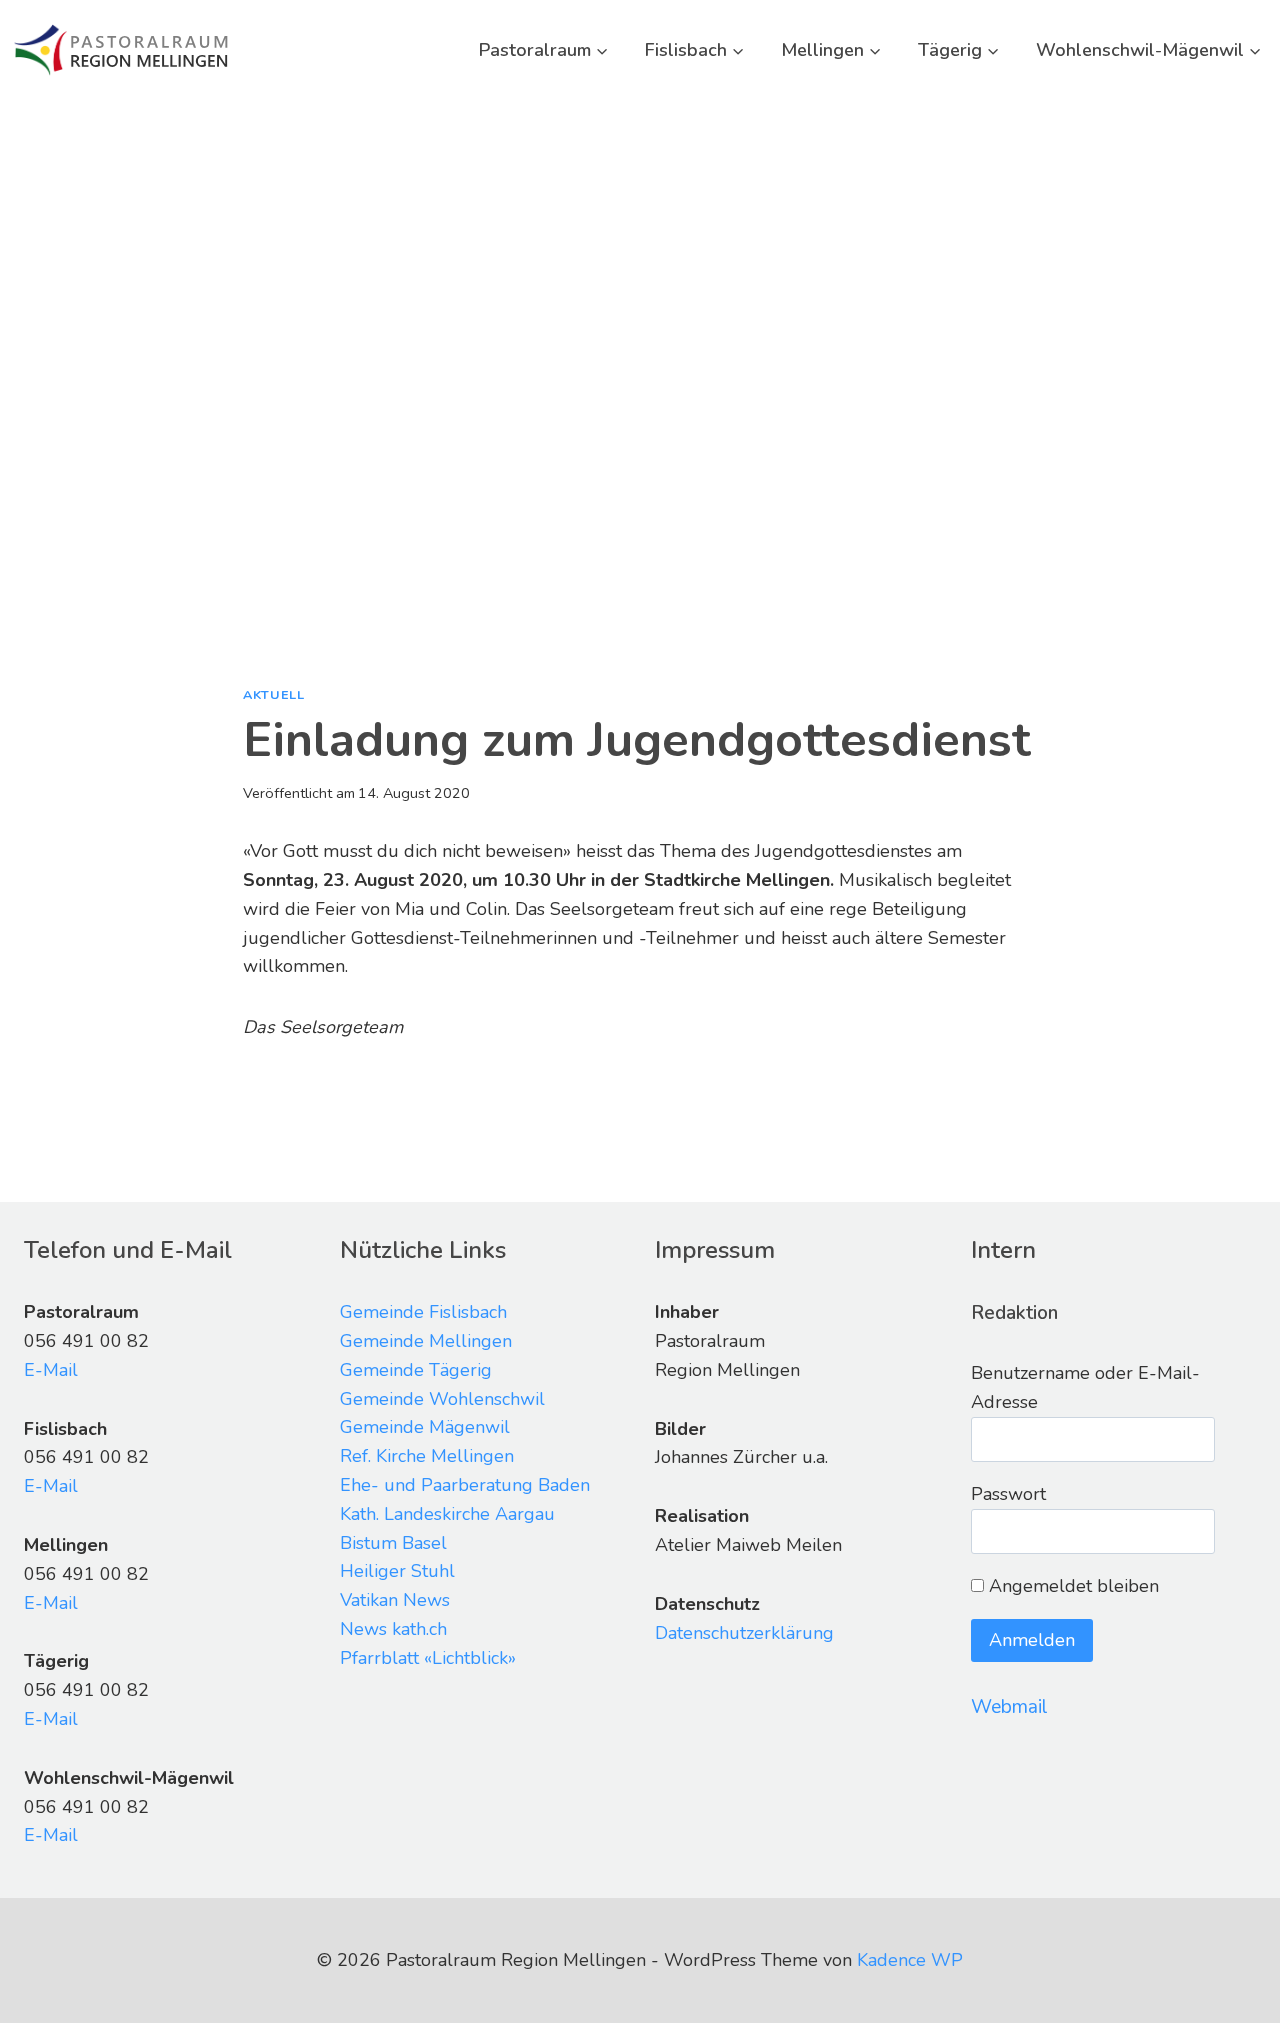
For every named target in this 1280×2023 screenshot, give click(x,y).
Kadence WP (910, 1960)
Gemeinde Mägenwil (425, 1427)
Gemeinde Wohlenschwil (442, 1399)
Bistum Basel (393, 1543)
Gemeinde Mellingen (426, 1341)
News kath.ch (393, 1629)
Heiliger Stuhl (397, 1571)
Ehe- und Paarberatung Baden (465, 1485)
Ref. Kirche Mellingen (427, 1456)
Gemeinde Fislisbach (423, 1312)
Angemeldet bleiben (1071, 1586)
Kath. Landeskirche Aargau (447, 1514)
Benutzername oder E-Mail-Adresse (1085, 1387)
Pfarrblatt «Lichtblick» (428, 1658)
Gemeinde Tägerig (416, 1370)
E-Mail (51, 1370)
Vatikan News (395, 1600)
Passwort (1008, 1494)
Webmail (1009, 1707)
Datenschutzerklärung (744, 1633)
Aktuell (273, 694)
